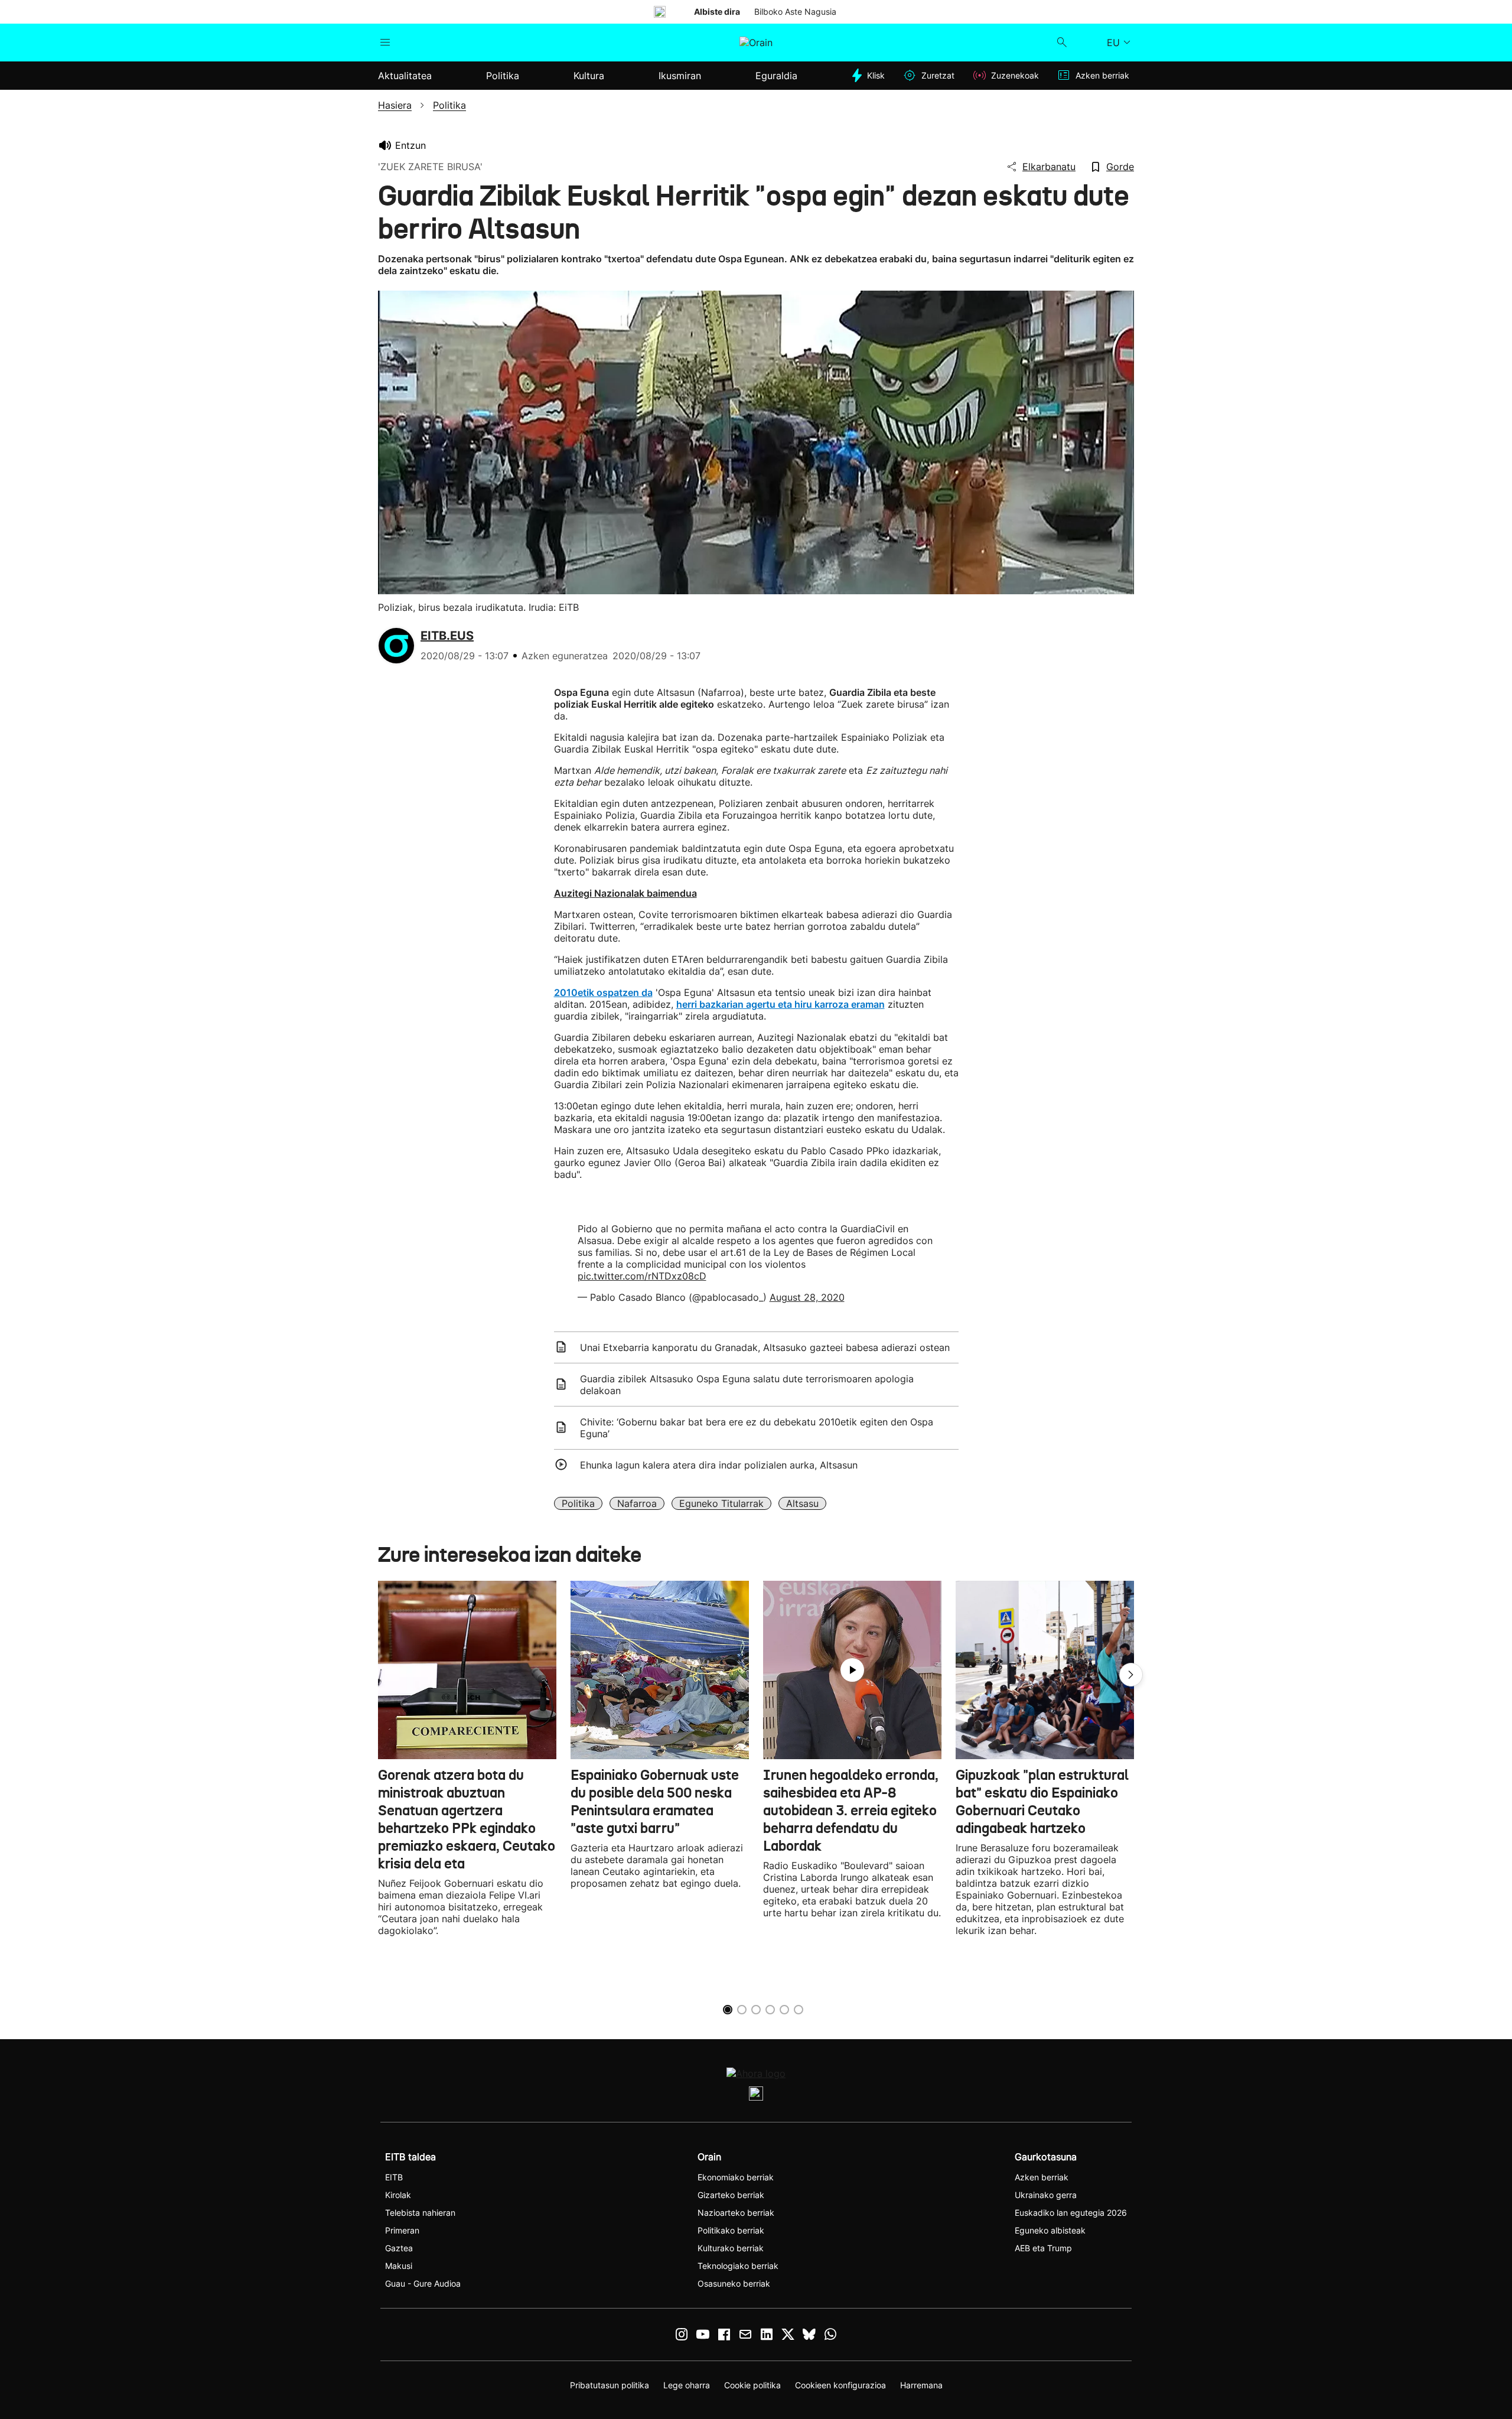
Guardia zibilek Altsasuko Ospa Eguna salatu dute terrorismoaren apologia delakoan (747, 1385)
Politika (578, 1503)
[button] (1131, 1675)
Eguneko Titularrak (721, 1503)
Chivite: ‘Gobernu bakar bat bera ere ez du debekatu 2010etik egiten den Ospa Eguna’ (757, 1428)
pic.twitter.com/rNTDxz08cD (642, 1276)
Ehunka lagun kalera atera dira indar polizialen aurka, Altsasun (719, 1465)
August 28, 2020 (807, 1297)
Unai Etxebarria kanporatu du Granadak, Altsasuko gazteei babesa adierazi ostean (765, 1347)
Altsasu (802, 1503)
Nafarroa (637, 1503)
